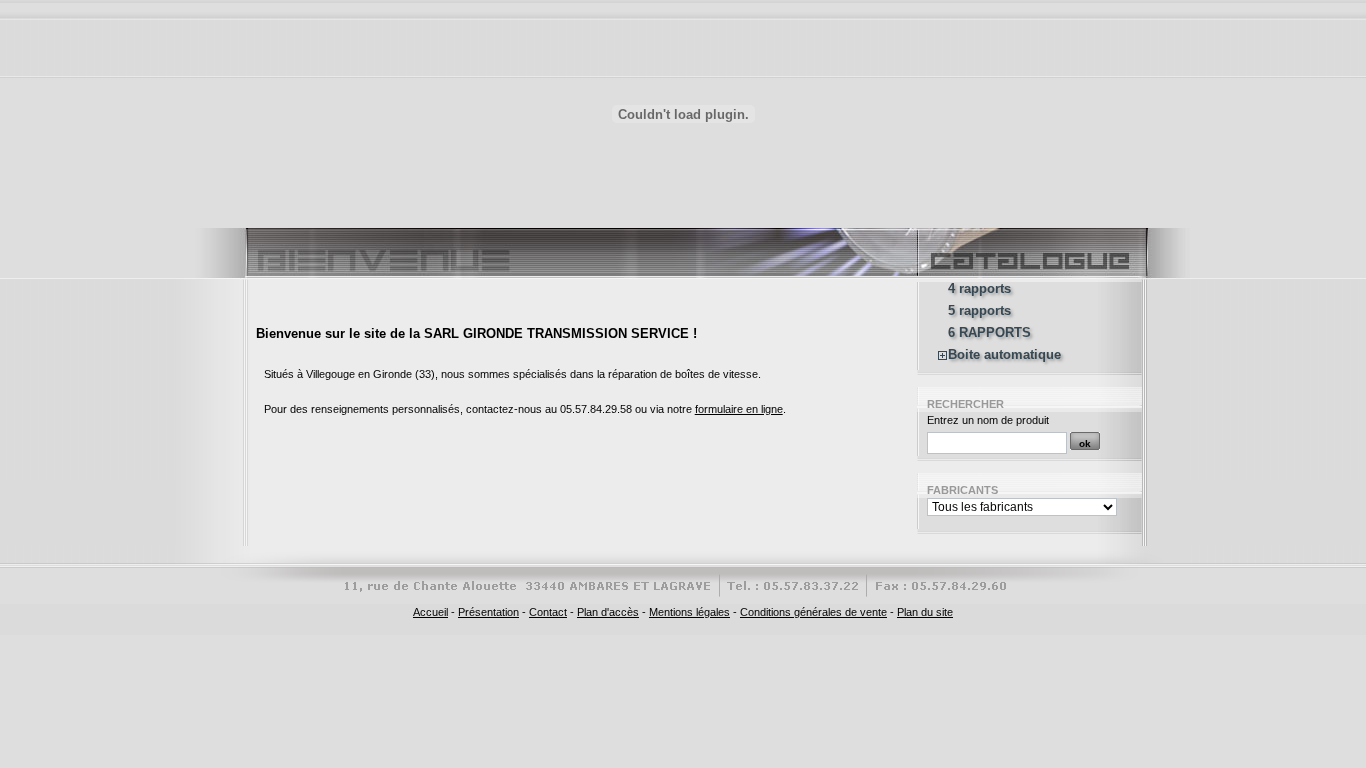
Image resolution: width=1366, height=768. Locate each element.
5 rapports (979, 311)
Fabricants (962, 490)
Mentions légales (689, 612)
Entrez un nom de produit (988, 420)
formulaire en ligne (739, 409)
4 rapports (979, 289)
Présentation (488, 612)
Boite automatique (1004, 355)
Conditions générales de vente (813, 612)
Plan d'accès (608, 612)
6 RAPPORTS (989, 333)
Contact (548, 612)
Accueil (430, 612)
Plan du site (925, 612)
